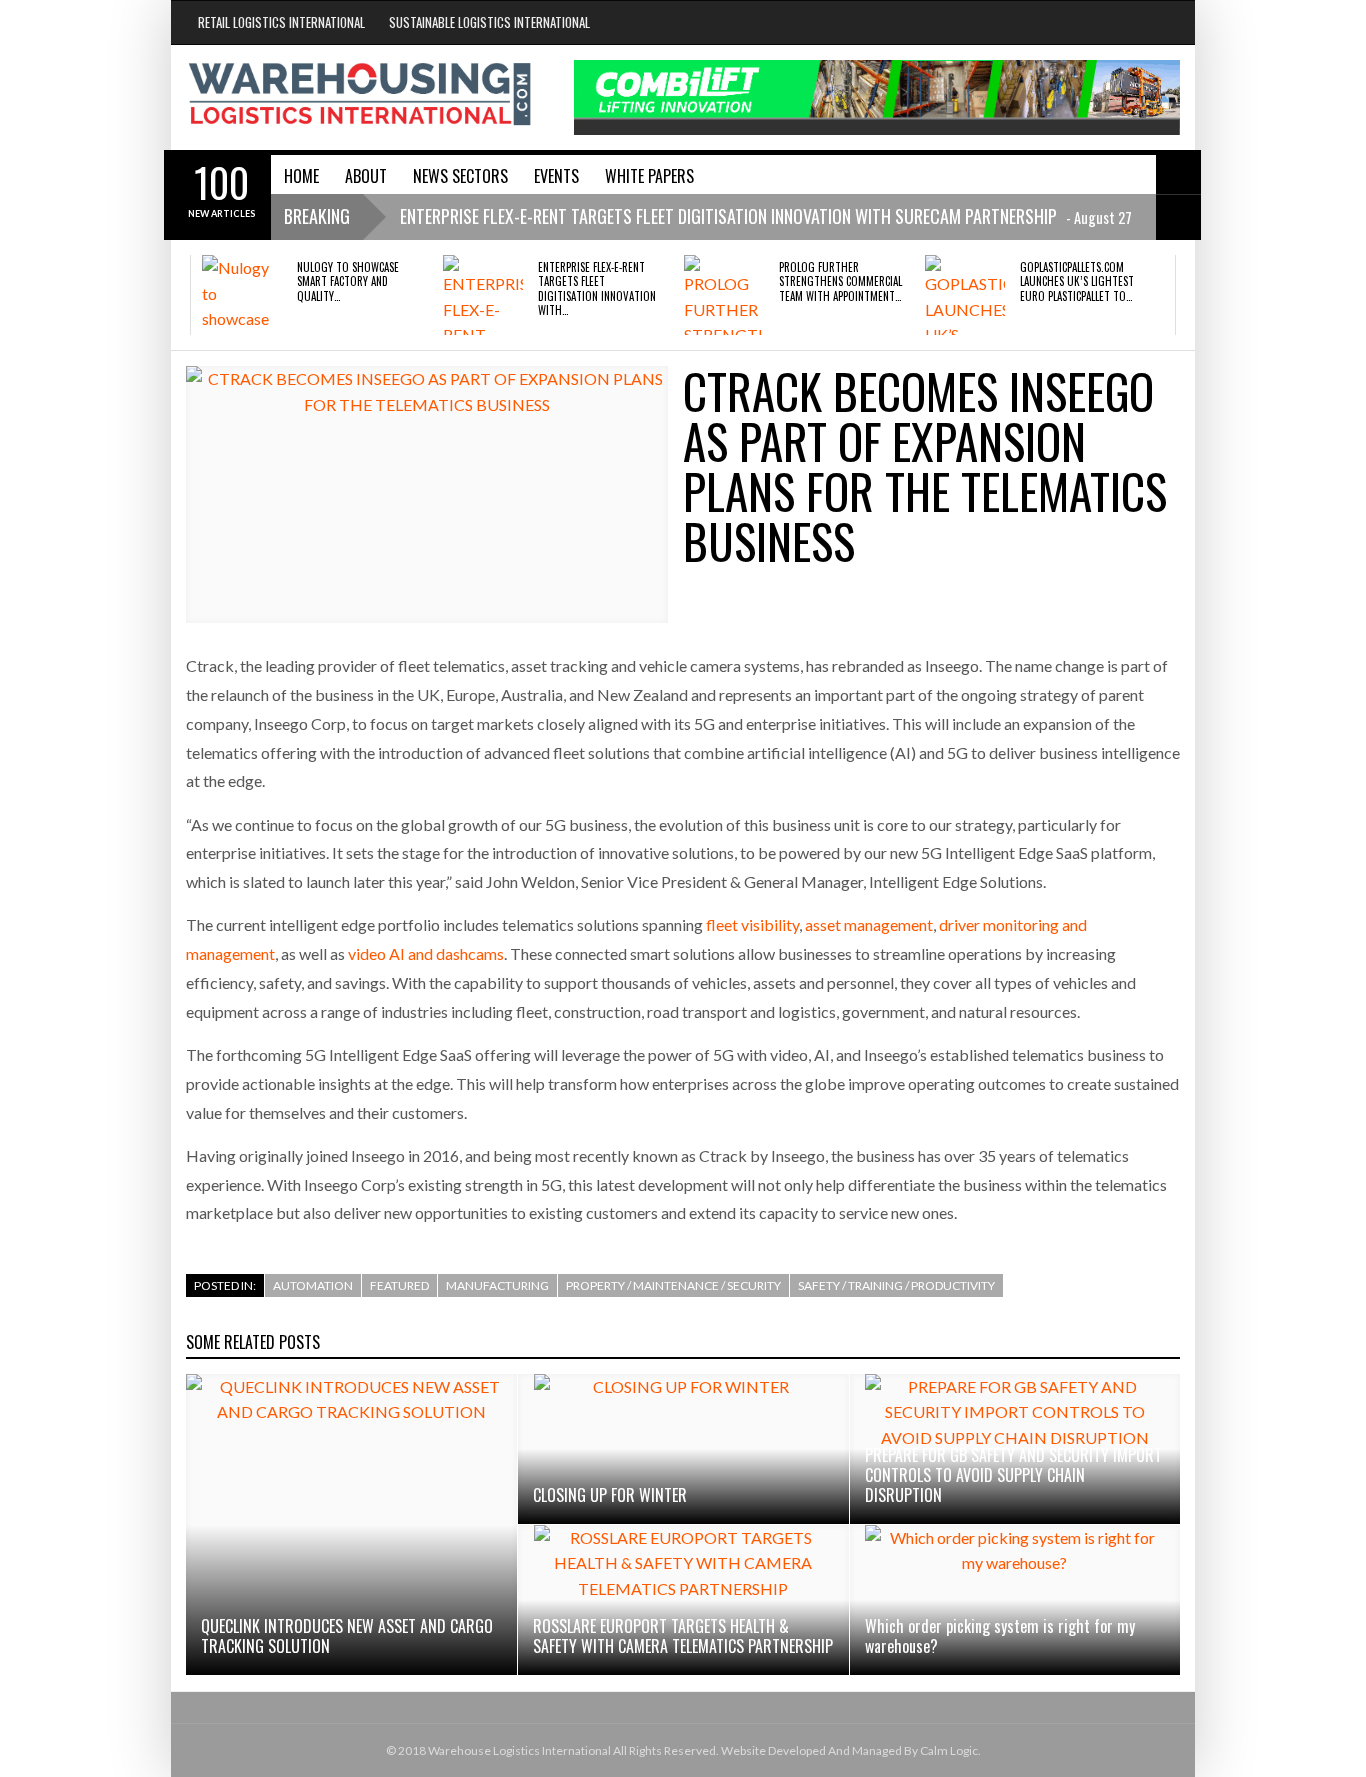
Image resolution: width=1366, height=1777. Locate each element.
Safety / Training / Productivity (896, 1285)
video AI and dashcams (426, 953)
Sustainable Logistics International (489, 22)
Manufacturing (497, 1285)
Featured (399, 1285)
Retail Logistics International (281, 22)
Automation (313, 1285)
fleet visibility (752, 924)
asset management (869, 924)
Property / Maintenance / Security (673, 1285)
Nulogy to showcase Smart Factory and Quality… (348, 281)
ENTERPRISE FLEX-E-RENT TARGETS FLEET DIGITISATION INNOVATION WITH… (597, 288)
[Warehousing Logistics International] (360, 94)
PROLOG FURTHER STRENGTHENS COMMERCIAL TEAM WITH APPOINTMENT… (840, 281)
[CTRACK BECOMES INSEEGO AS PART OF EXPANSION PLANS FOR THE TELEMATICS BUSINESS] (427, 494)
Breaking (317, 216)
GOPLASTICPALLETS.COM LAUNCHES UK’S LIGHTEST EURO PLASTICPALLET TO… (1077, 281)
